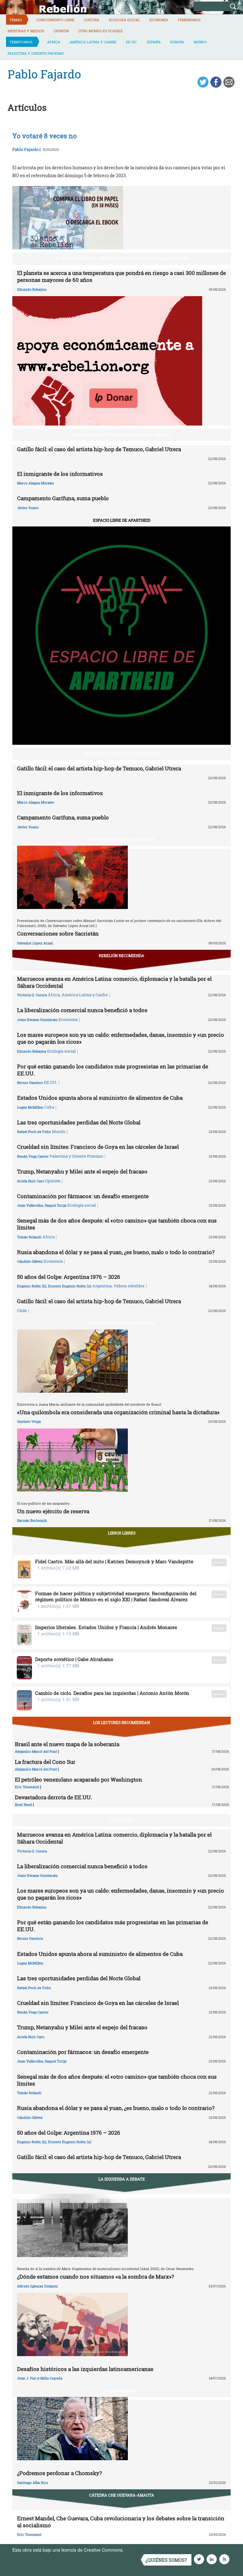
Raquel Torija (56, 1205)
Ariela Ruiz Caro (31, 1181)
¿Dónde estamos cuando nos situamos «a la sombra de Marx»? (96, 2277)
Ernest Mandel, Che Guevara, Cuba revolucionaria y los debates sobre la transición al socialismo (121, 2522)
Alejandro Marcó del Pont (36, 1751)
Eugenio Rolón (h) (32, 1286)
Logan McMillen (30, 1107)
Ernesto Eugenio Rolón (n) (70, 1286)
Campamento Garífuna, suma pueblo (63, 498)
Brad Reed (23, 1804)
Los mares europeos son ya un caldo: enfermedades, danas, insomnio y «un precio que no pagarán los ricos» (121, 1038)
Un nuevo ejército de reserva (53, 1511)
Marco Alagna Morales (36, 483)
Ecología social (124, 20)
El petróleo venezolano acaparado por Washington (78, 1780)
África (54, 42)
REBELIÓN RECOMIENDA (121, 955)
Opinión (61, 31)
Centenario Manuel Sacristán (121, 839)
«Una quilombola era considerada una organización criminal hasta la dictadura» (118, 1412)
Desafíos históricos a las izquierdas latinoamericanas (85, 2369)
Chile (22, 1310)
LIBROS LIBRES (122, 1533)
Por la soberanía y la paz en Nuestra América (122, 434)
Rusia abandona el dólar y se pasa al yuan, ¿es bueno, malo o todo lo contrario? (116, 1252)
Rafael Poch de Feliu (34, 1132)
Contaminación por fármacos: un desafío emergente (83, 1196)
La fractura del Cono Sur (45, 1762)
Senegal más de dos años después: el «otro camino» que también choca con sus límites (117, 1224)
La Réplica (122, 1820)
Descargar (219, 1562)
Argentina (102, 1286)
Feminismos (189, 20)
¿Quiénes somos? (166, 2560)
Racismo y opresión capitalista (122, 1323)
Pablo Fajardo (25, 149)
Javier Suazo (28, 508)
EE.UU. (132, 42)
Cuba (49, 1107)
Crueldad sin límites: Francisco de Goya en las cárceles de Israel (98, 1147)
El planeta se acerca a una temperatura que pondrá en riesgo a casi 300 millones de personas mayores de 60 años (121, 276)
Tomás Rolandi (29, 1237)
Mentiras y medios (26, 31)
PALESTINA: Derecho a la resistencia (121, 754)
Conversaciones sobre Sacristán (58, 933)
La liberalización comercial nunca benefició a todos (82, 1010)
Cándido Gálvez (30, 1261)
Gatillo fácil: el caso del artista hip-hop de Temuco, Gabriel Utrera (99, 449)
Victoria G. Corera (32, 995)
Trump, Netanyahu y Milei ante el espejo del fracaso (82, 1171)
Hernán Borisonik (32, 1520)
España (154, 42)
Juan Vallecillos (30, 1205)
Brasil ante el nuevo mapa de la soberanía (67, 1744)
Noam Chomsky (121, 2391)
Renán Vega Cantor (33, 1156)
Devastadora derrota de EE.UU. (53, 1797)
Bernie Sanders (30, 1083)
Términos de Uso (142, 2550)
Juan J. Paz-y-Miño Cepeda (40, 2378)
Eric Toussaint (27, 1787)
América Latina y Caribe (93, 42)
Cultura (92, 20)
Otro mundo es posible (100, 31)
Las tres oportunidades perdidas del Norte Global (79, 1122)
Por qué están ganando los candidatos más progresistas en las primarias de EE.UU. (113, 1070)
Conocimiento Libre (55, 20)
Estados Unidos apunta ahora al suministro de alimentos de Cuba (100, 1098)
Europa (177, 42)
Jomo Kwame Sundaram (37, 1020)
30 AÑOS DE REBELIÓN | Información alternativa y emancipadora (122, 258)
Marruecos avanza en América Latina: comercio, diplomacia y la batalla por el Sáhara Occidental (114, 982)
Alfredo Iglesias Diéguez (37, 2286)
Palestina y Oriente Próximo (36, 53)
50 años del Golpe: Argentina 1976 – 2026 (69, 1277)
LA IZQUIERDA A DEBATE (122, 2179)
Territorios (21, 42)
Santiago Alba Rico (33, 2483)
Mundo (200, 42)
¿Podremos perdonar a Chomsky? (59, 2473)
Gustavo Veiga (29, 1421)
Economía (159, 20)
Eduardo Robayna (32, 289)
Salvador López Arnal (35, 943)
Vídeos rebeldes (129, 1286)
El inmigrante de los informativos (60, 474)
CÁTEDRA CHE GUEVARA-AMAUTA (122, 2495)
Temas (16, 20)
